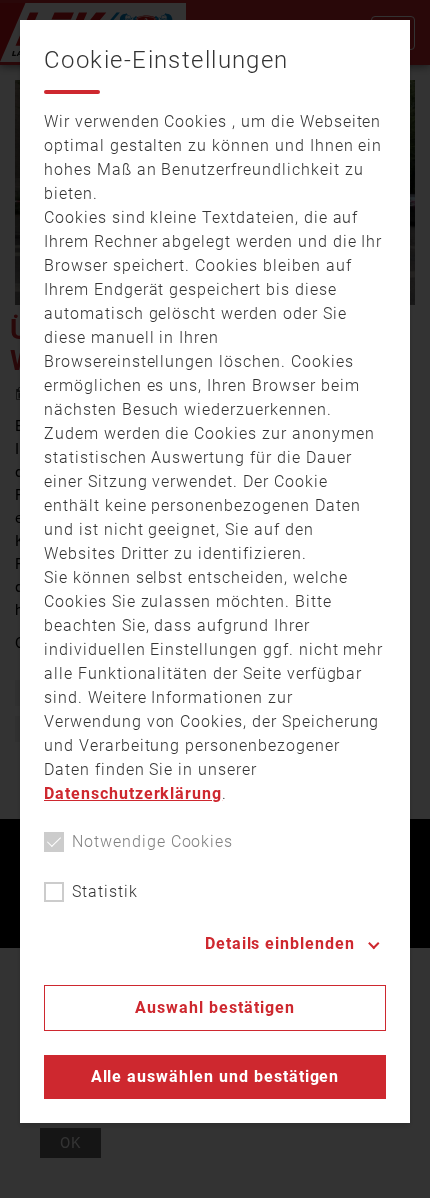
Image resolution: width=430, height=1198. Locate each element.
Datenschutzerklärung (133, 793)
